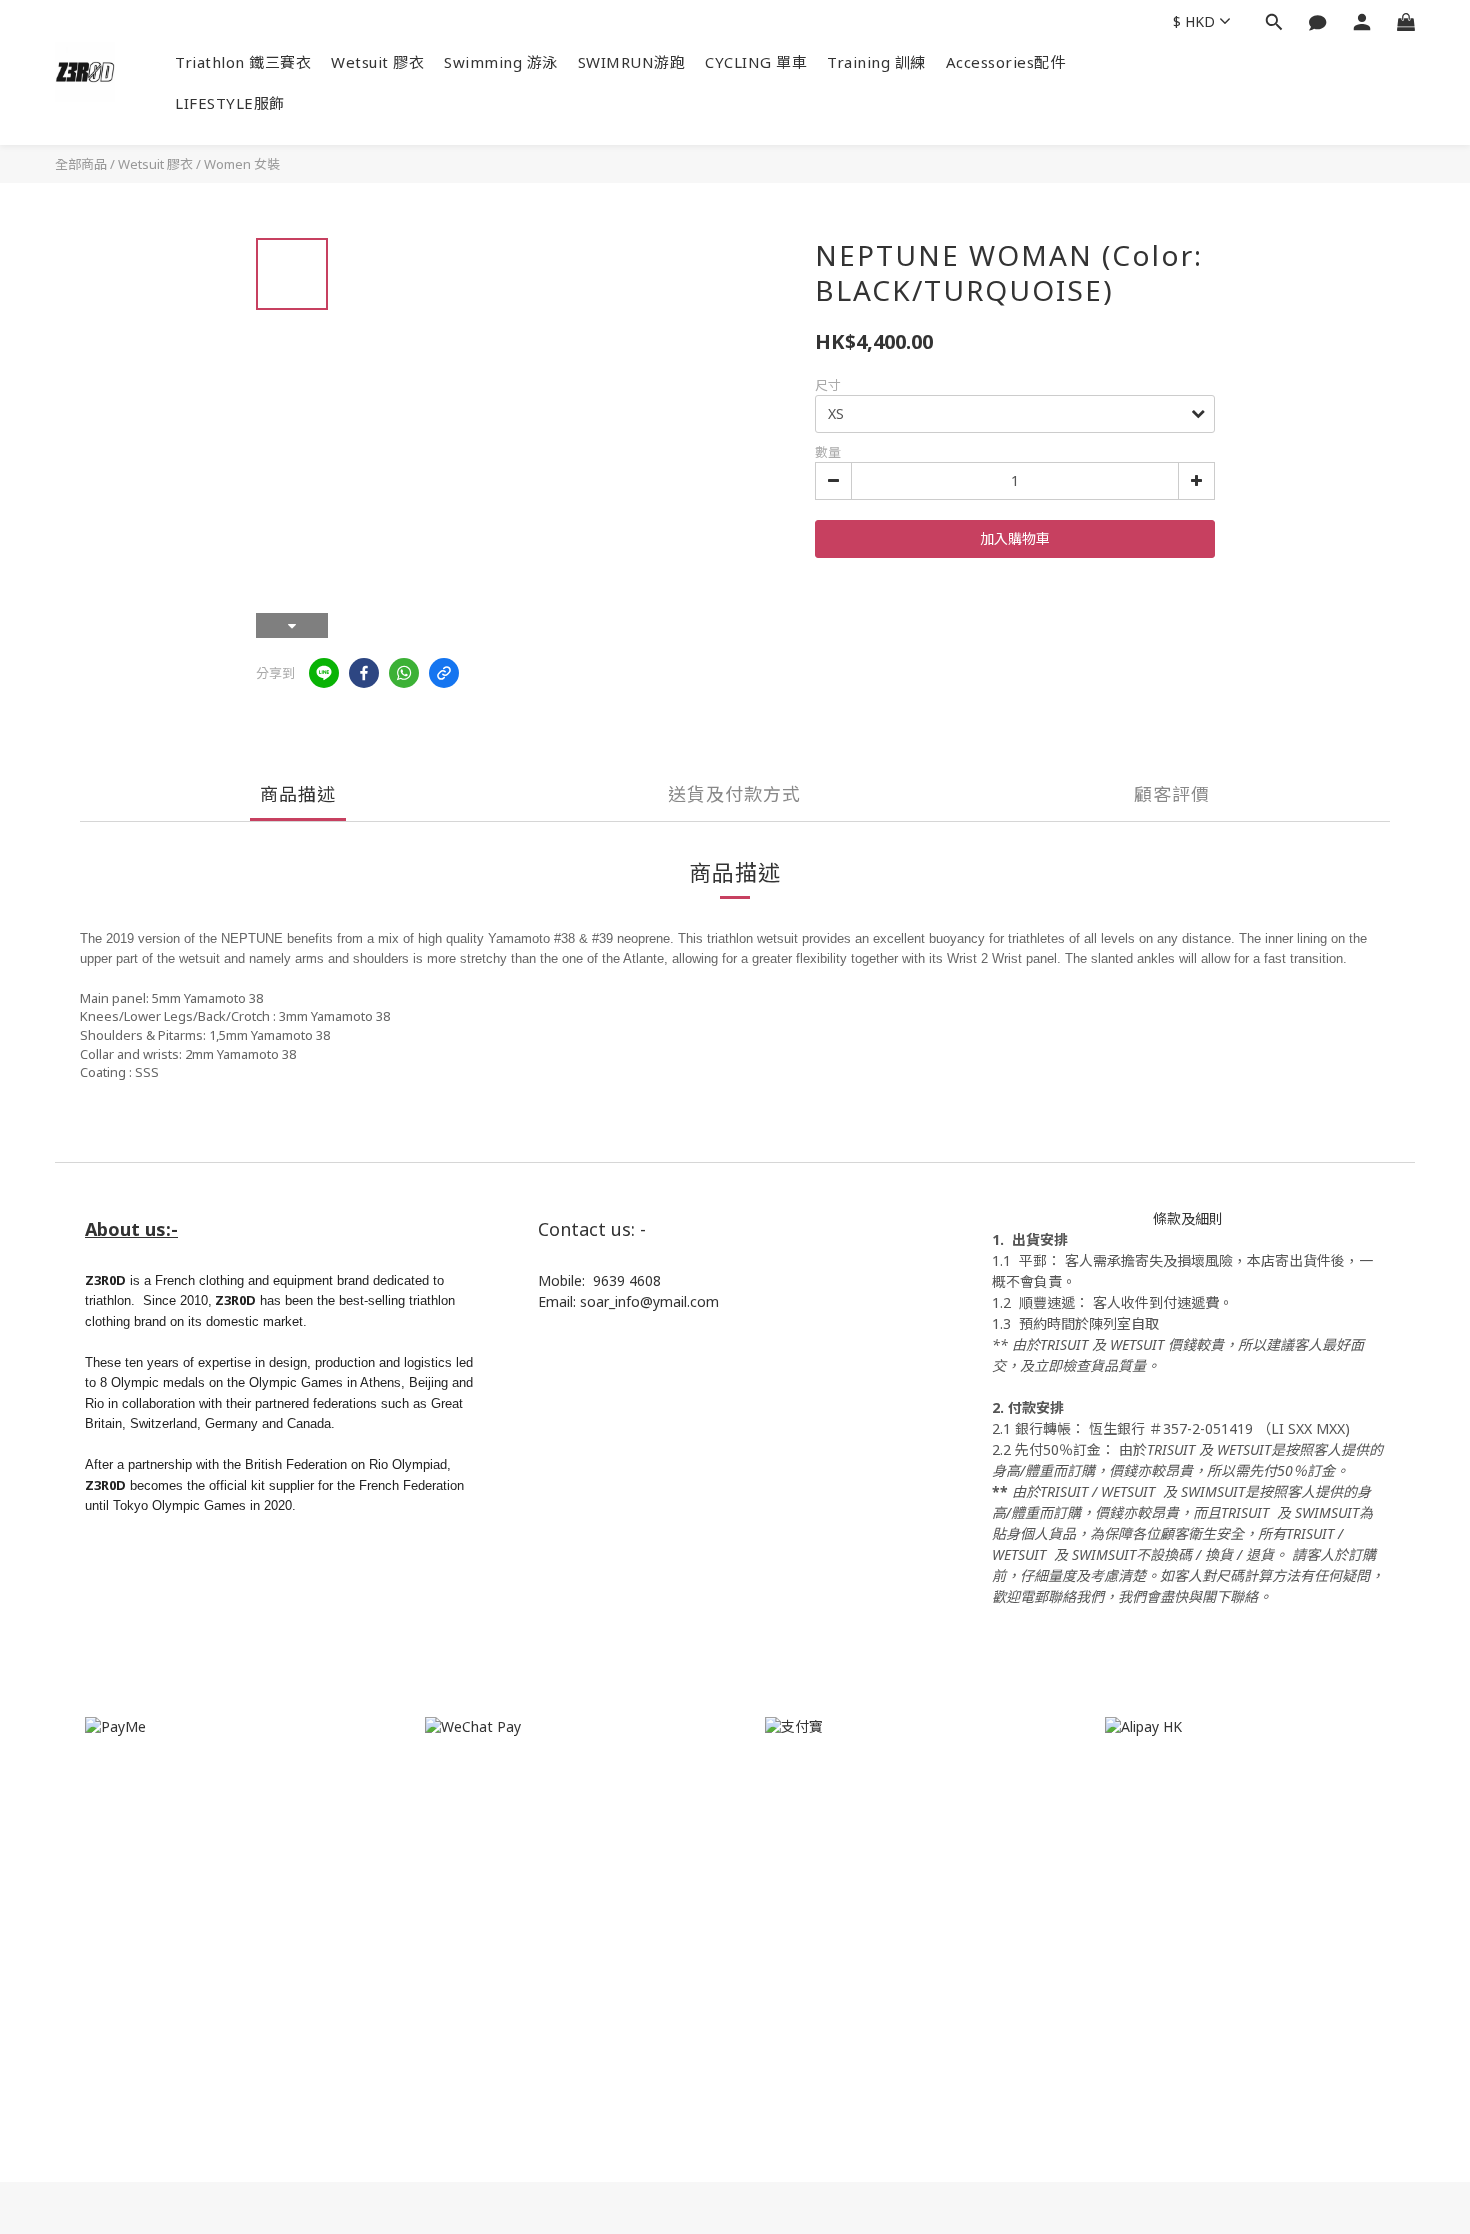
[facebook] (364, 673)
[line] (324, 673)
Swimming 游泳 (501, 62)
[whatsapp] (404, 673)
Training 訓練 (876, 62)
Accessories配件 (1006, 62)
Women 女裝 (242, 164)
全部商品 (81, 164)
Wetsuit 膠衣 (377, 62)
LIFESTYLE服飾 (230, 103)
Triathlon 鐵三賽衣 (243, 62)
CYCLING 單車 (756, 62)
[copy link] (444, 673)
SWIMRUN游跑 (632, 62)
